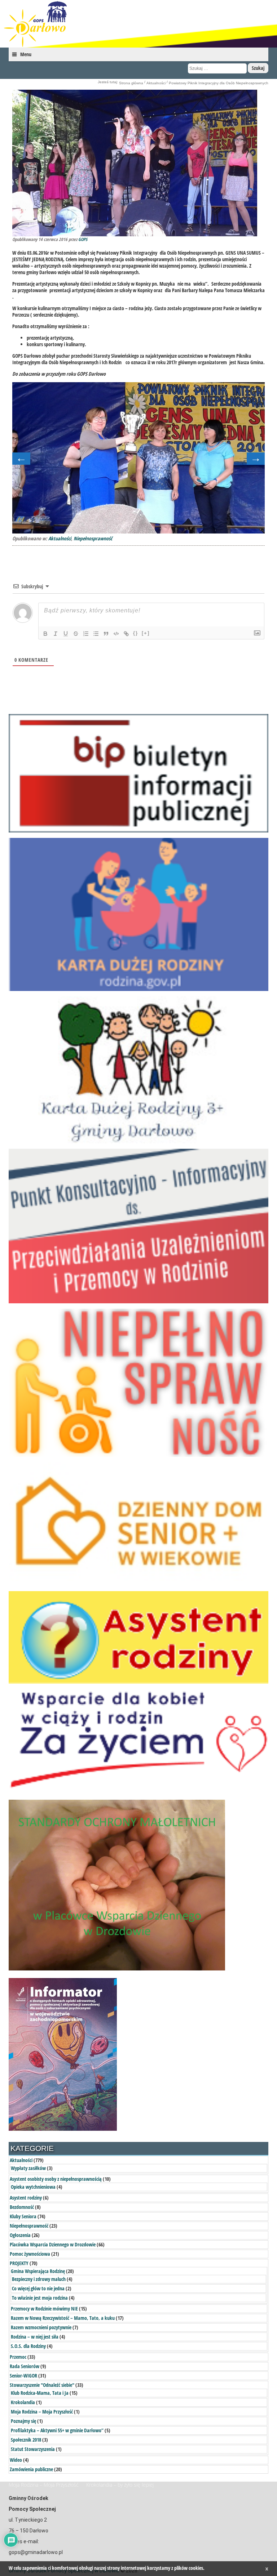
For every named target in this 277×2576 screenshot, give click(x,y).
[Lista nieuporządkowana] (96, 634)
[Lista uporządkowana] (86, 634)
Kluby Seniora (23, 2216)
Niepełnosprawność (93, 538)
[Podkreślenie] (66, 634)
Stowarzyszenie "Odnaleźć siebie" (42, 2385)
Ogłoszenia (20, 2235)
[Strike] (76, 634)
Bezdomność (22, 2207)
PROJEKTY (19, 2263)
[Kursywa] (56, 634)
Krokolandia (23, 2402)
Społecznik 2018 (26, 2440)
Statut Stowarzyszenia (33, 2449)
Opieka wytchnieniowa (33, 2187)
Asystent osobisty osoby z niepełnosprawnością (56, 2179)
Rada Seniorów (25, 2366)
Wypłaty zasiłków (28, 2168)
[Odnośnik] (126, 634)
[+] (146, 633)
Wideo (16, 2460)
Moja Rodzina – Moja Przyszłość (42, 2412)
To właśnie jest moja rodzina (40, 2298)
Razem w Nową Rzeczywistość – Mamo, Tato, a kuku (63, 2318)
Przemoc (18, 2357)
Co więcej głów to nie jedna (38, 2288)
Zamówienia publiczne (31, 2469)
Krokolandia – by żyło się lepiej (120, 2485)
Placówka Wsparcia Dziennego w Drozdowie (53, 2244)
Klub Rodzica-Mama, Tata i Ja (40, 2393)
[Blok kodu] (116, 634)
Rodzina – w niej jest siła (35, 2337)
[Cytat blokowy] (106, 634)
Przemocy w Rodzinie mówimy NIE (44, 2309)
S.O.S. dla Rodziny (28, 2346)
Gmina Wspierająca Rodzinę (38, 2271)
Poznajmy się (23, 2421)
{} (136, 633)
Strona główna (131, 83)
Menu (26, 54)
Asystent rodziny (26, 2198)
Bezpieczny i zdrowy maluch (39, 2279)
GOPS (83, 239)
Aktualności (156, 83)
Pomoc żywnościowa (30, 2254)
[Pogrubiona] (45, 634)
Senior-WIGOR (23, 2376)
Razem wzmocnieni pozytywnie (41, 2327)
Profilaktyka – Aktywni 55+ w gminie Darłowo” (57, 2430)
